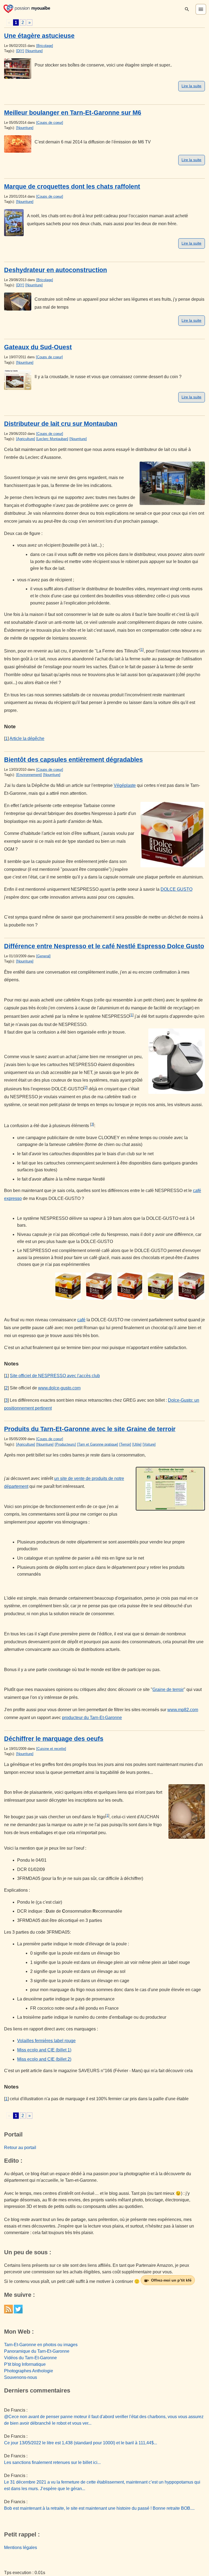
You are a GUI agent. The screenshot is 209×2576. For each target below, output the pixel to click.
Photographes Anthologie (29, 2371)
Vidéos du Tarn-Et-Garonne (30, 2358)
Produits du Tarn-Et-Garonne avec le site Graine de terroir (90, 1429)
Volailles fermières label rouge (46, 2041)
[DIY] (20, 51)
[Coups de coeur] (50, 123)
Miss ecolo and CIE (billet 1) (44, 2050)
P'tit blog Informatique (25, 2364)
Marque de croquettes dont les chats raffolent (72, 186)
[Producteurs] (65, 1444)
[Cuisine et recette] (51, 1749)
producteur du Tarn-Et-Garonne (92, 1718)
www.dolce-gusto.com (59, 1388)
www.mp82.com (183, 1710)
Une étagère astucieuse (39, 36)
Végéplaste (125, 785)
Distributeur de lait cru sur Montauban (61, 424)
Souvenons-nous (21, 2377)
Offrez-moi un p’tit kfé (171, 2280)
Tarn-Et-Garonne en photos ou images (41, 2345)
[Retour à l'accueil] (27, 8)
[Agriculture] (26, 439)
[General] (43, 956)
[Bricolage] (45, 46)
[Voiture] (149, 1444)
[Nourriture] (34, 51)
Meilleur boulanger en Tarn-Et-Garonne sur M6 (73, 113)
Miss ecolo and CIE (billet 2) (44, 2059)
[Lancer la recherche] (187, 9)
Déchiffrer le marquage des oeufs (54, 1739)
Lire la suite (191, 86)
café (81, 1320)
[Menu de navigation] (201, 9)
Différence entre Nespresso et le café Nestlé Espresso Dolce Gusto (104, 946)
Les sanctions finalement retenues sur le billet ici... (52, 2462)
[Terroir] (125, 1444)
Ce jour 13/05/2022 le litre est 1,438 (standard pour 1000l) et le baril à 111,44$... (81, 2443)
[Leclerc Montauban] (52, 439)
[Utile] (137, 1444)
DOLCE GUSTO (176, 889)
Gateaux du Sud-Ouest (38, 347)
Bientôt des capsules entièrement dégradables (73, 760)
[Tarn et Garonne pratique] (98, 1444)
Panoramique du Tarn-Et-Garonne (37, 2351)
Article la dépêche (27, 738)
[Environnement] (29, 775)
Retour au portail (20, 2148)
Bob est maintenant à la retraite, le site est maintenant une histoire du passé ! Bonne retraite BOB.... (99, 2508)
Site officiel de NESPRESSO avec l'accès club (55, 1376)
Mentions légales (21, 2548)
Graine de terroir (168, 1689)
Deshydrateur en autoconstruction (56, 270)
